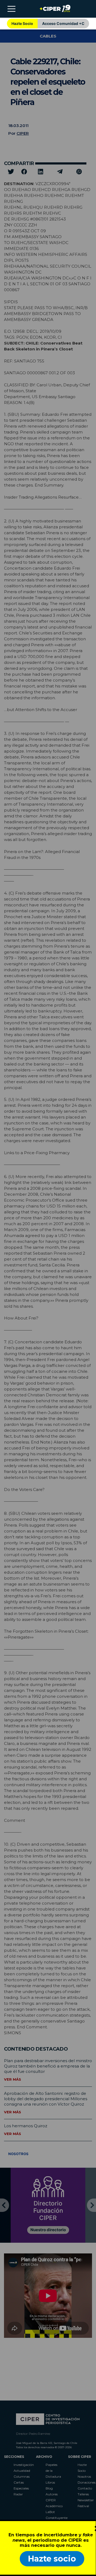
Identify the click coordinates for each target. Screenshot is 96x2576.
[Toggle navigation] (11, 9)
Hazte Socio (22, 23)
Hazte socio (52, 2559)
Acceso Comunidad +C (63, 23)
